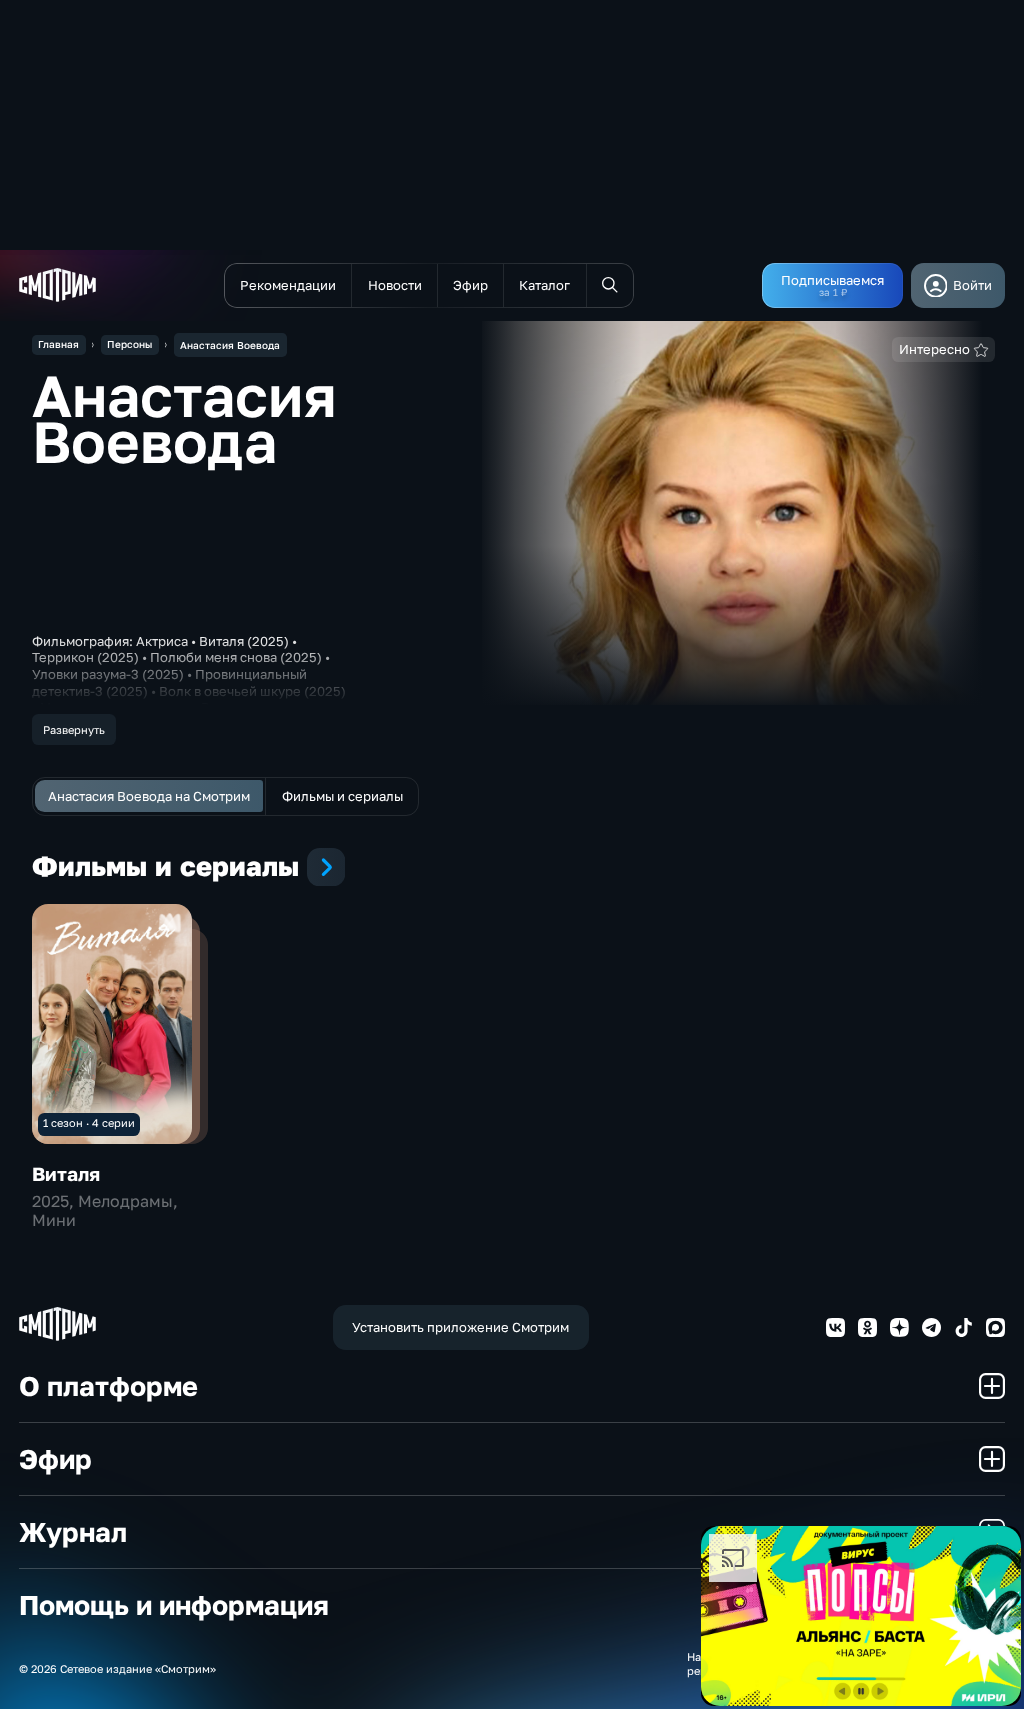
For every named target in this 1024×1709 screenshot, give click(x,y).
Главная (58, 344)
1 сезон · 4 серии (89, 1122)
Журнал (73, 1531)
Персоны (129, 344)
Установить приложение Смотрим (460, 1327)
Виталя (66, 1173)
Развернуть (74, 729)
